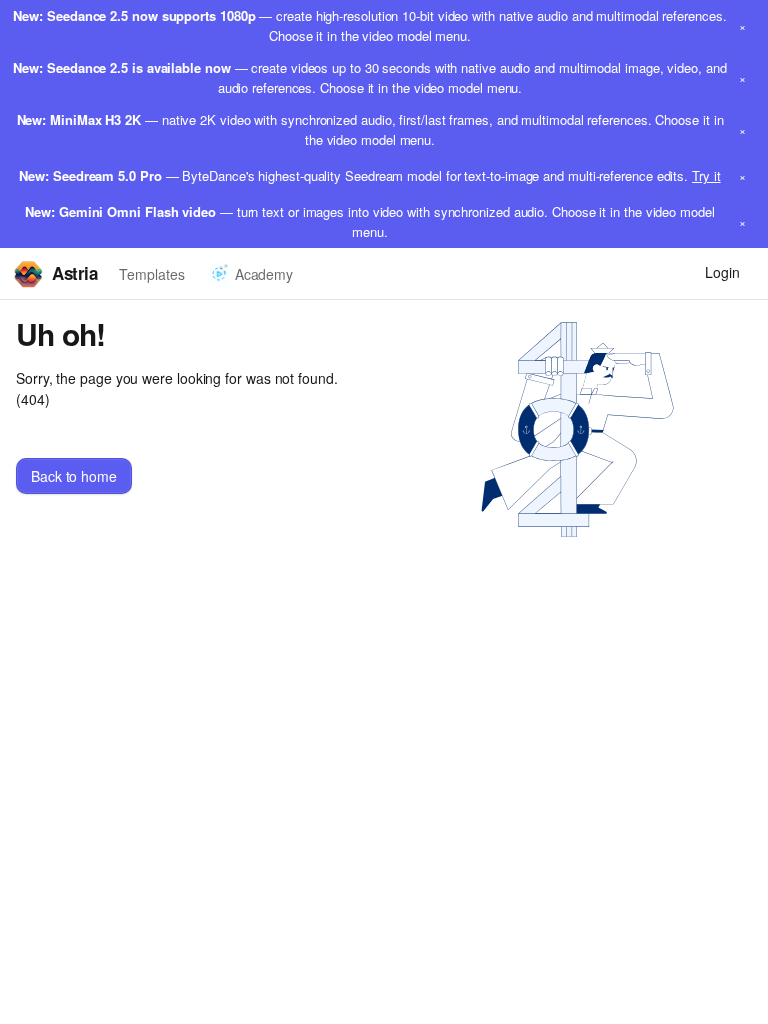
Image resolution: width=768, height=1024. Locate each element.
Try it (706, 175)
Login (722, 272)
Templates (151, 274)
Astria (74, 273)
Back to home (74, 476)
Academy (264, 274)
